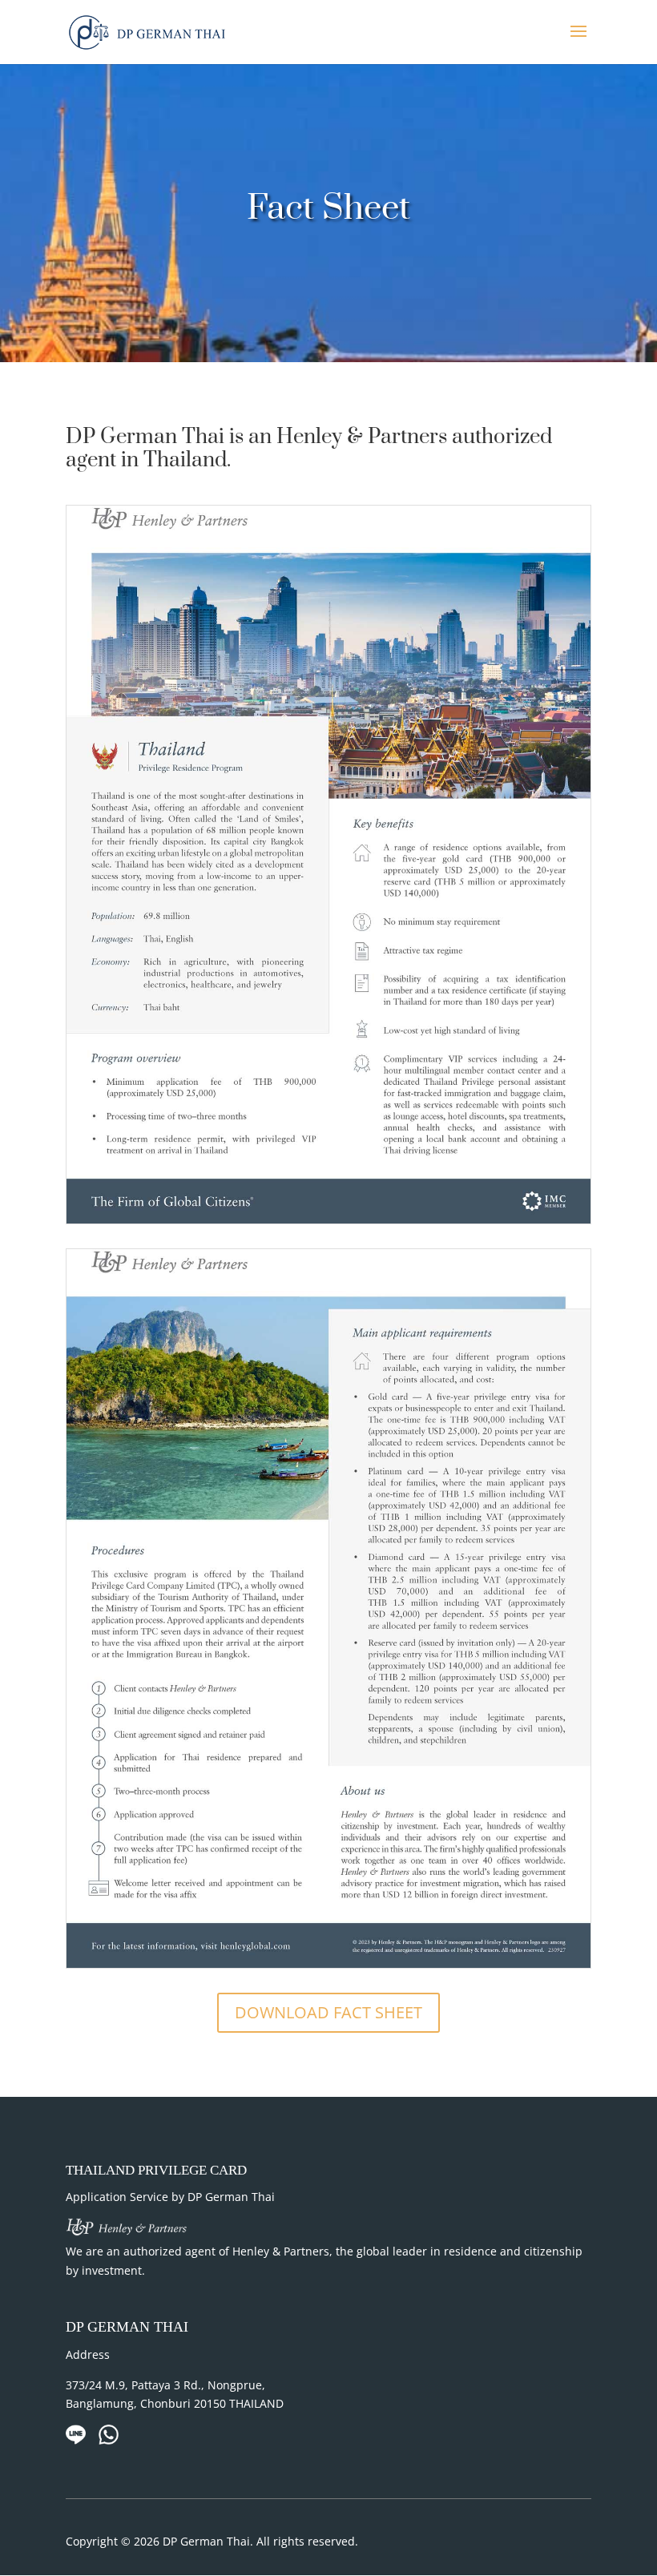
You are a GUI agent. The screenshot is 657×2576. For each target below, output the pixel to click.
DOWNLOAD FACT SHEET (328, 2012)
